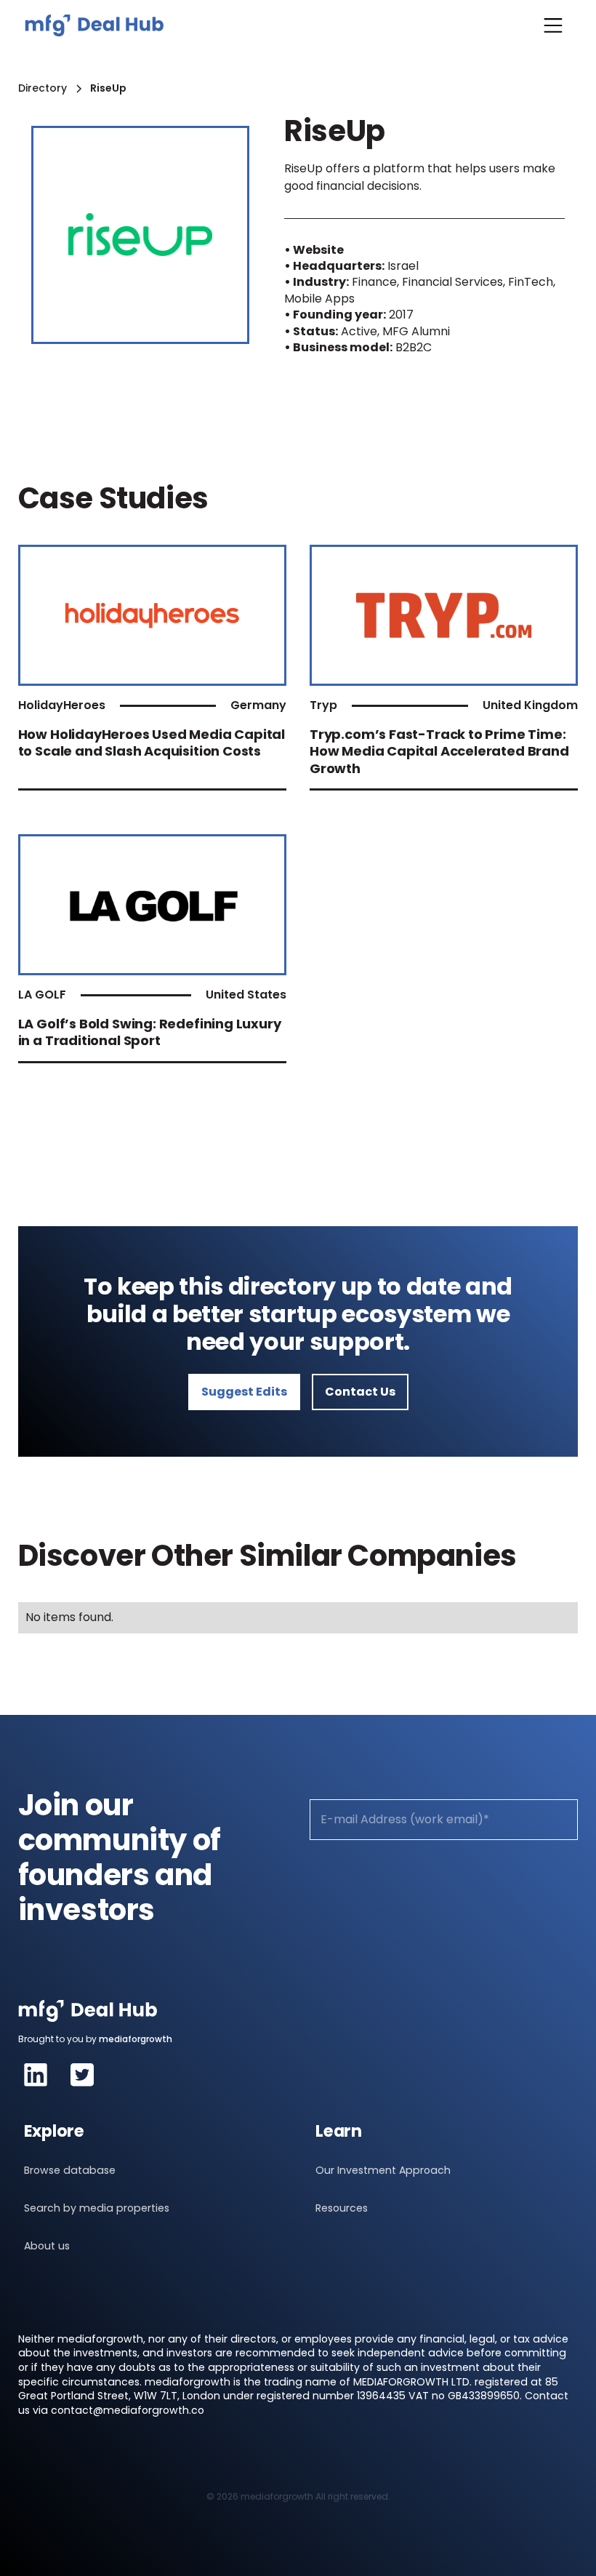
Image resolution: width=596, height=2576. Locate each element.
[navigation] (94, 25)
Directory (43, 88)
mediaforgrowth (136, 2039)
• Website (314, 250)
